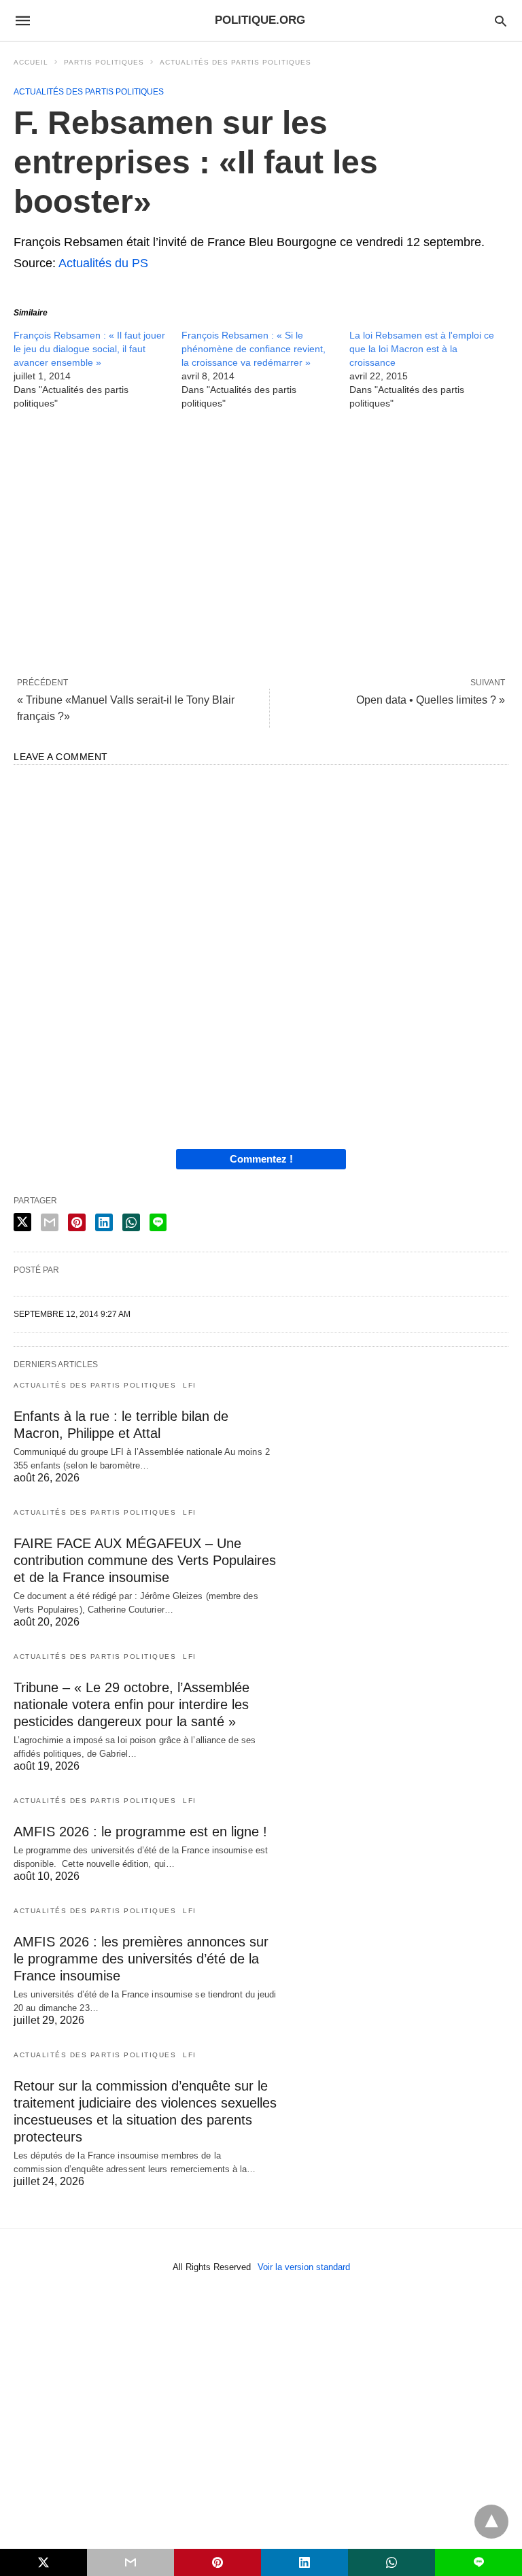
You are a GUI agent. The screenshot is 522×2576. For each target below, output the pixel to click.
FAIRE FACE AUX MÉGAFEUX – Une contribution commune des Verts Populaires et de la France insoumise (145, 1560)
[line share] (158, 1222)
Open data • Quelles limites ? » (431, 700)
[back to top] (491, 2522)
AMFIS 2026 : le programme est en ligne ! (140, 1832)
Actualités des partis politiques (236, 62)
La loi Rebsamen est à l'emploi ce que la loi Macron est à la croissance (422, 349)
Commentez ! (261, 1159)
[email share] (50, 1222)
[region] (261, 543)
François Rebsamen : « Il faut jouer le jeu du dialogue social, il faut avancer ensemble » (89, 349)
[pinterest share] (77, 1222)
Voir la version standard (304, 2267)
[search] (501, 21)
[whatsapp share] (131, 1222)
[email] (130, 2562)
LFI (190, 1385)
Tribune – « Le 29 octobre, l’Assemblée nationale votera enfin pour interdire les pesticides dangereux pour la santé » (132, 1704)
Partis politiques (104, 62)
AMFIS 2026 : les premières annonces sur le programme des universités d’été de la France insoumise (141, 1959)
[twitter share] (22, 1222)
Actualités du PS (103, 263)
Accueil (31, 62)
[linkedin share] (104, 1222)
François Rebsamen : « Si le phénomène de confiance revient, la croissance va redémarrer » (254, 349)
